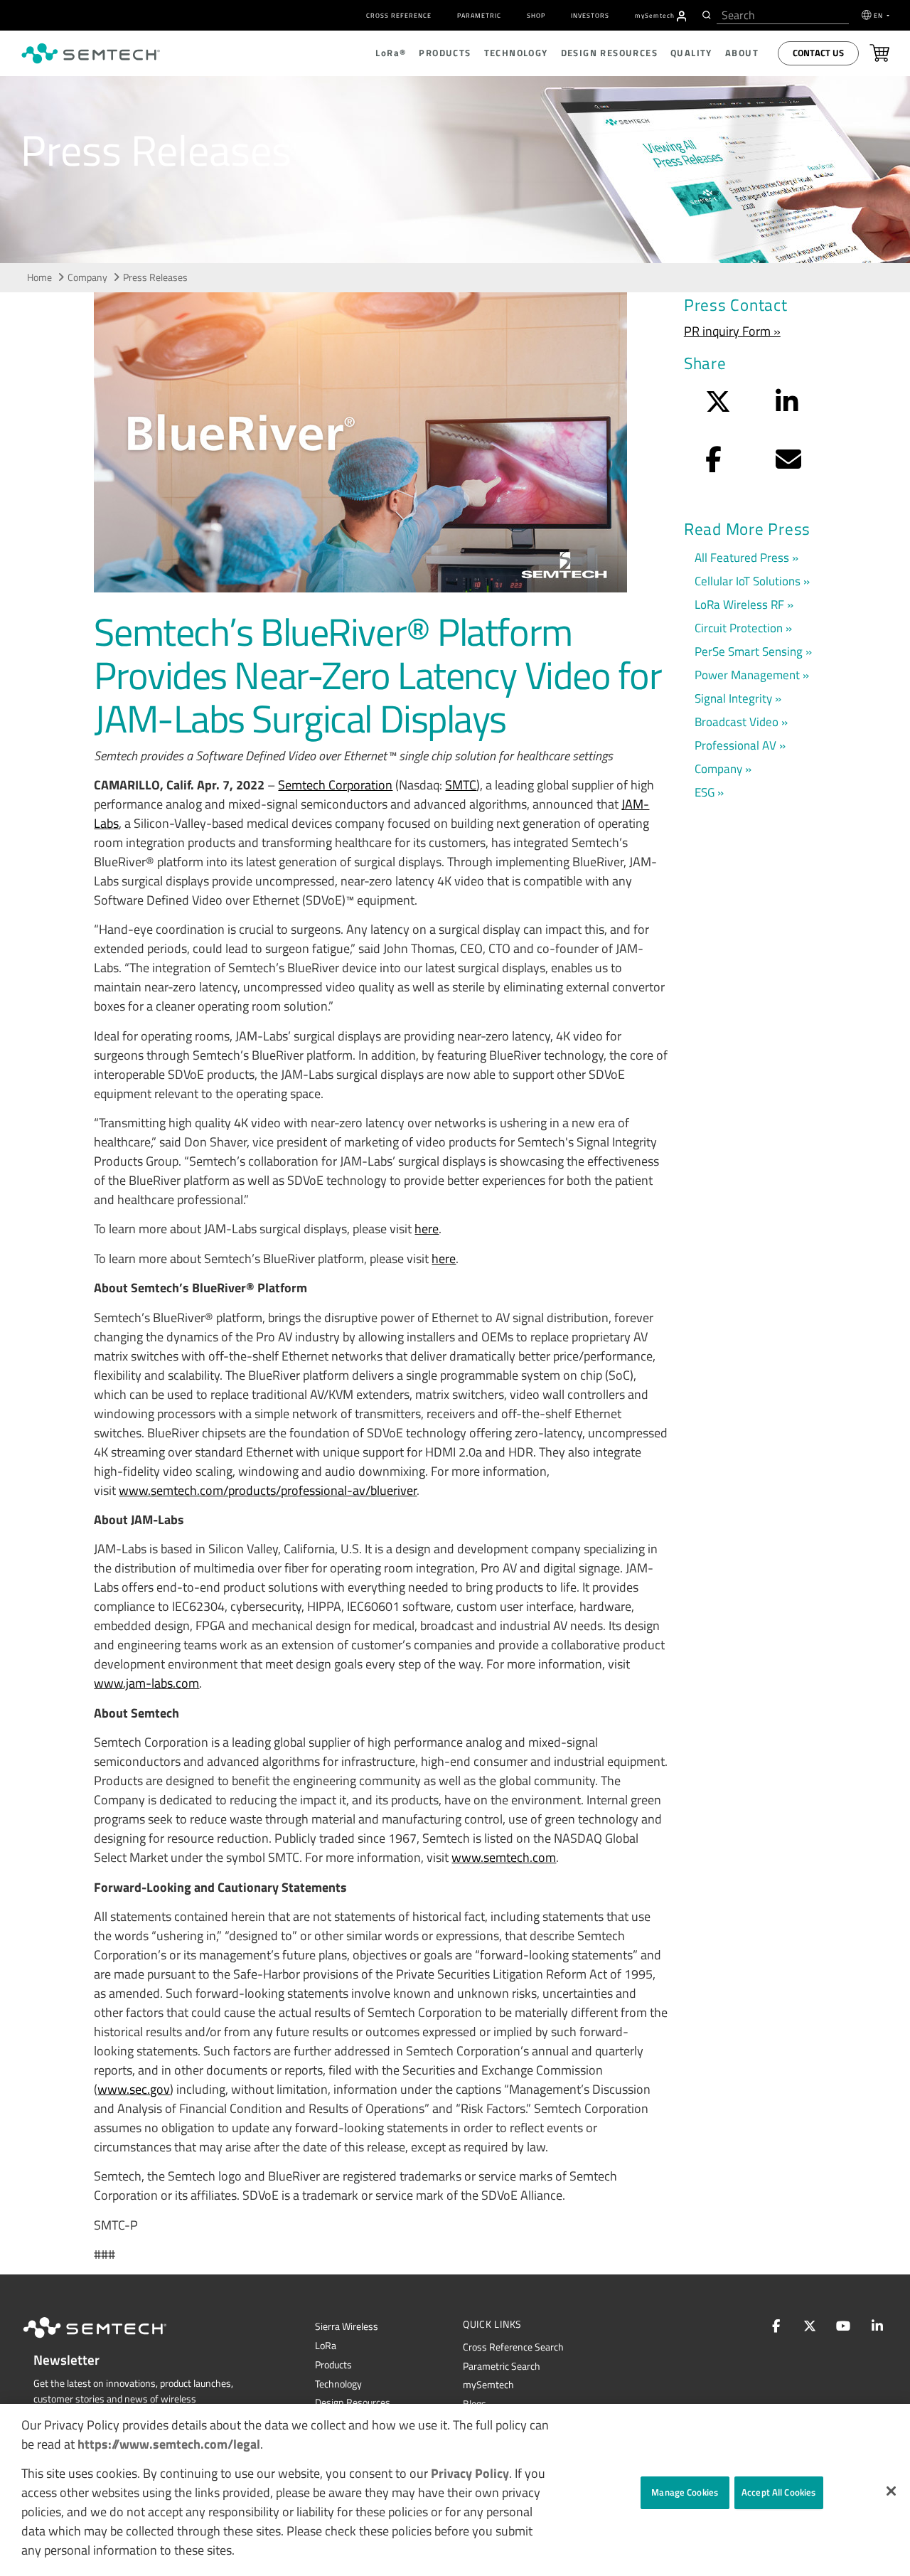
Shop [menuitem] (536, 15)
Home (39, 277)
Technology (338, 2384)
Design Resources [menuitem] (609, 53)
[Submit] (705, 15)
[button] (891, 2491)
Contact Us (818, 53)
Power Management (747, 675)
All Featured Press (742, 557)
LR (326, 2346)
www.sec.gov (134, 2089)
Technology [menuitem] (516, 53)
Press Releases (155, 277)
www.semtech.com (504, 1857)
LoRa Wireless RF (739, 604)
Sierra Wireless (347, 2326)
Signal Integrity (733, 698)
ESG (705, 792)
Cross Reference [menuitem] (399, 15)
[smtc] (91, 53)
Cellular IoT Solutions (748, 581)
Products (333, 2365)
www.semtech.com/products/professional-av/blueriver (268, 1490)
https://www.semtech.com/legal (169, 2444)
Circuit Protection (739, 628)
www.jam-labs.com (146, 1683)
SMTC (461, 785)
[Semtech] (109, 2341)
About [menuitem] (742, 53)
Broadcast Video (737, 722)
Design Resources (353, 2402)
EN (879, 15)
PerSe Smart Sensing (749, 651)
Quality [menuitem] (691, 53)
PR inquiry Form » (732, 331)
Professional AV (735, 745)
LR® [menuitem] (391, 53)
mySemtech (488, 2385)
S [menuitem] (655, 15)
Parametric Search (502, 2366)
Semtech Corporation (335, 785)
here (427, 1229)
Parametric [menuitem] (479, 15)
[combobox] (783, 15)
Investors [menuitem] (590, 15)
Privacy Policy (470, 2473)
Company (87, 277)
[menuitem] (682, 16)
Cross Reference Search (513, 2347)
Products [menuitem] (445, 53)
